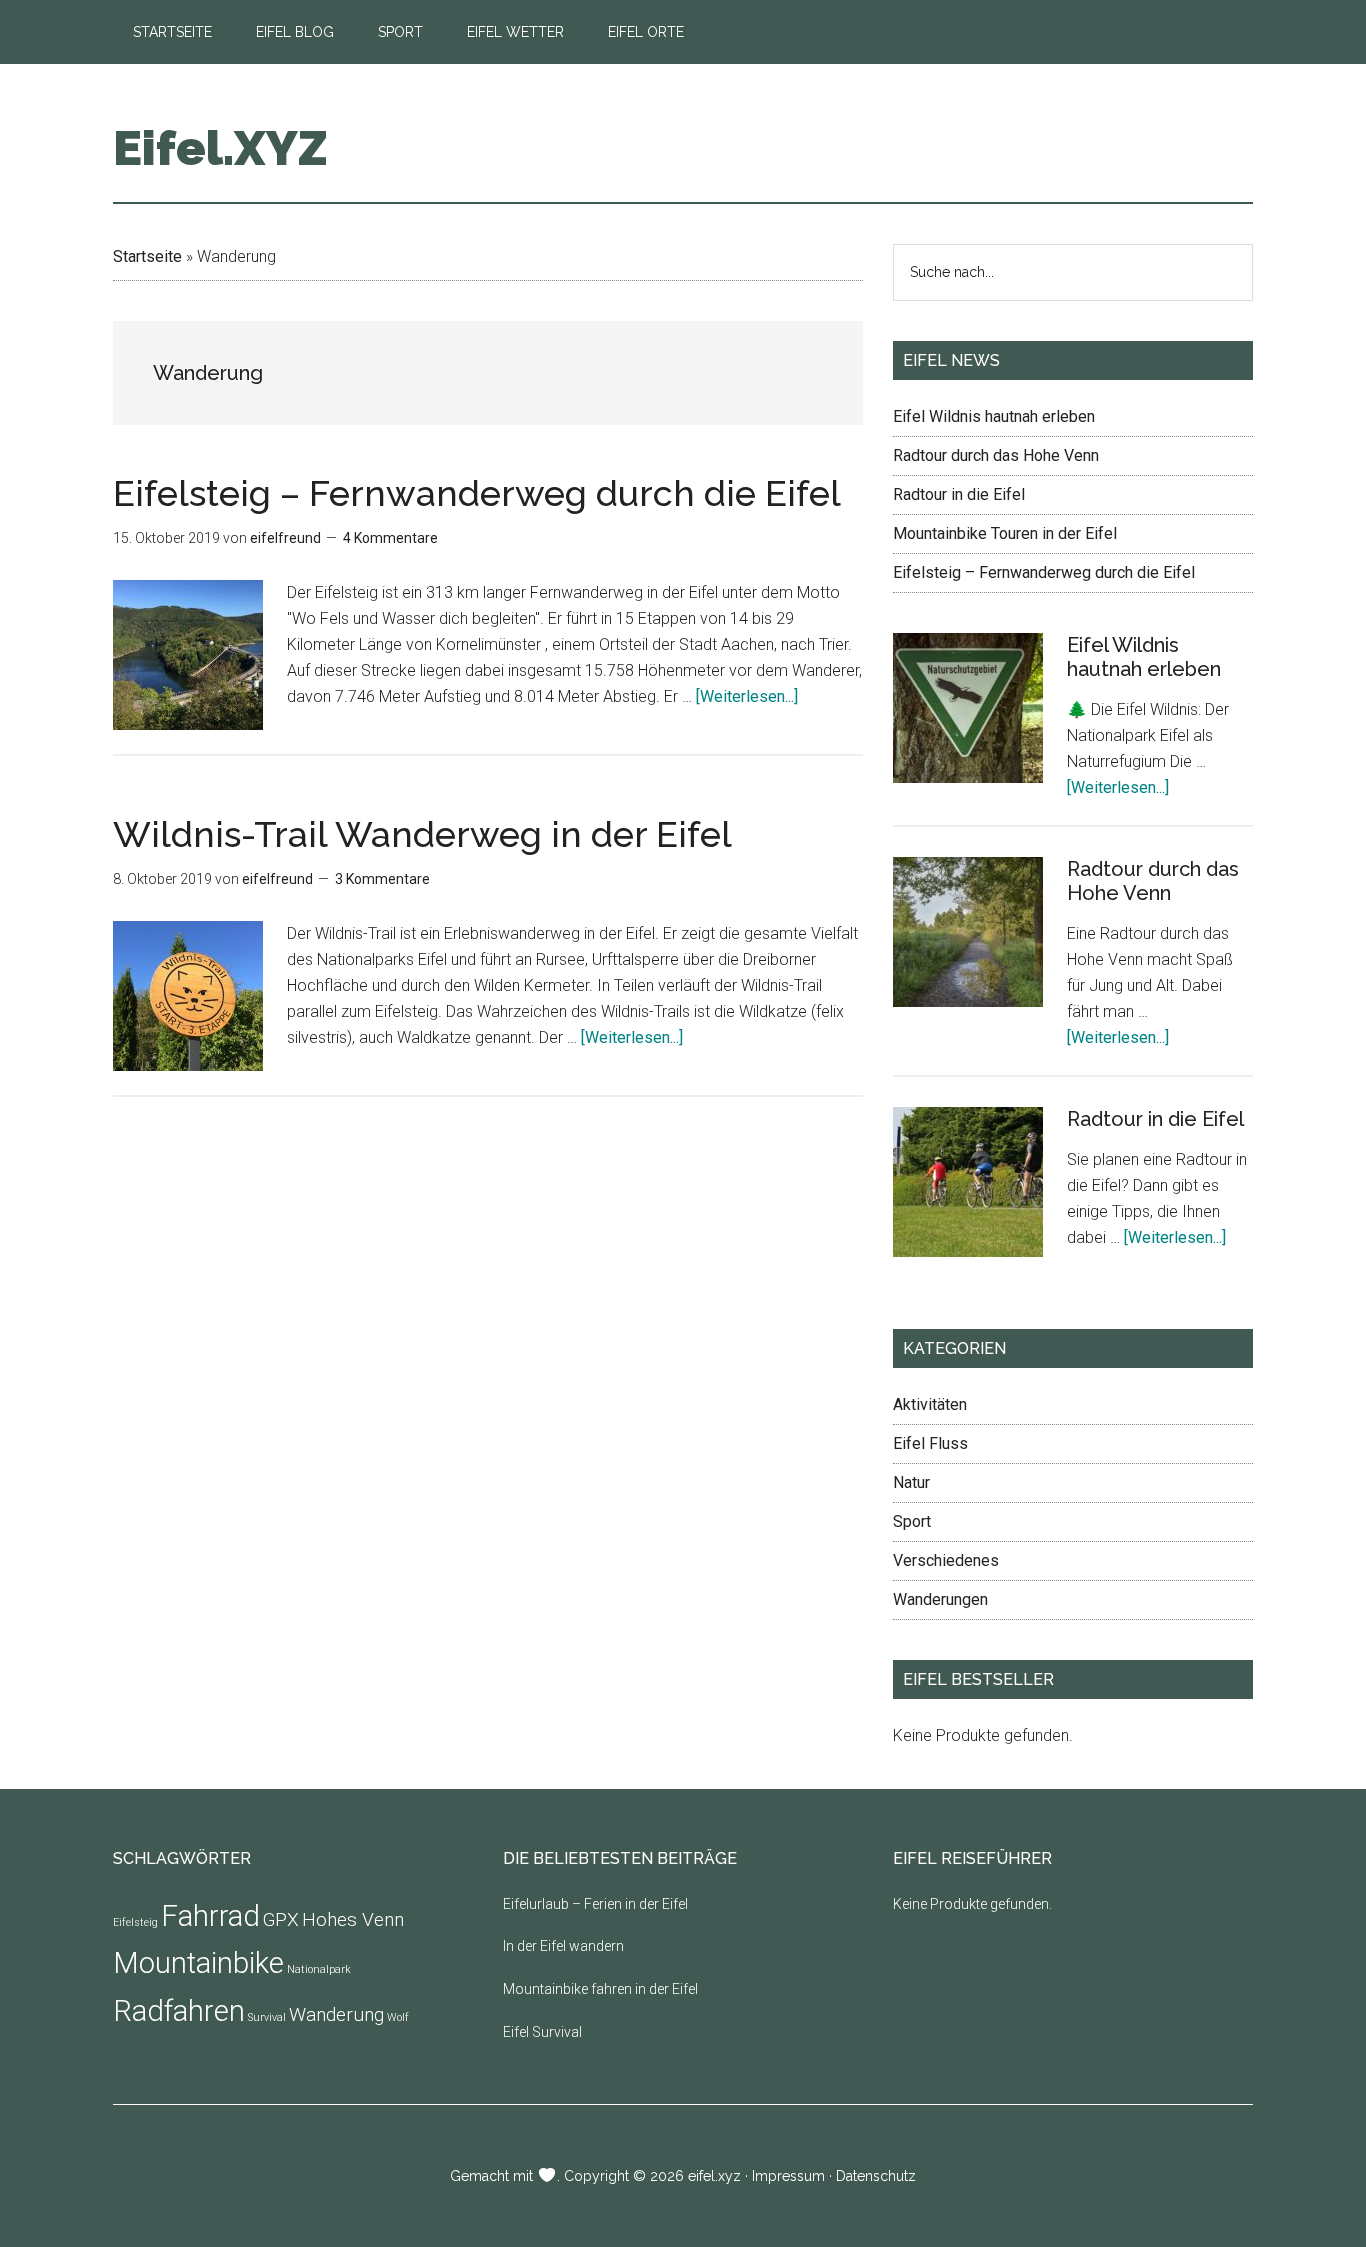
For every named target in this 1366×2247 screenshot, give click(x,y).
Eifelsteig (135, 1922)
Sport (912, 1521)
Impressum (788, 2176)
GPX (281, 1919)
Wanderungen (940, 1599)
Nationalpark (319, 1969)
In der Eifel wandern (563, 1946)
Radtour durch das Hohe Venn (996, 455)
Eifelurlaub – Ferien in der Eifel (595, 1904)
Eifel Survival (542, 2032)
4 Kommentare (390, 538)
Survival (267, 2017)
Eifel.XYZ (220, 148)
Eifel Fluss (930, 1443)
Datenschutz (876, 2176)
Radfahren (179, 2011)
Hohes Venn (353, 1919)
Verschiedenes (946, 1560)
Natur (911, 1482)
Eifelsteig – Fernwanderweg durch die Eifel (477, 493)
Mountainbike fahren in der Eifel (600, 1989)
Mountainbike (198, 1963)
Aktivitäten (930, 1404)
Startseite (147, 256)
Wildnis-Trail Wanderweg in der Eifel (422, 834)
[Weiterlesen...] (747, 696)
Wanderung (336, 2014)
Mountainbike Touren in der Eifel (1005, 533)
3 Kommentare (382, 879)
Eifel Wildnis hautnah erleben (994, 416)
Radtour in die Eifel (959, 494)
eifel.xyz (714, 2176)
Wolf (398, 2017)
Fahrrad (210, 1916)
